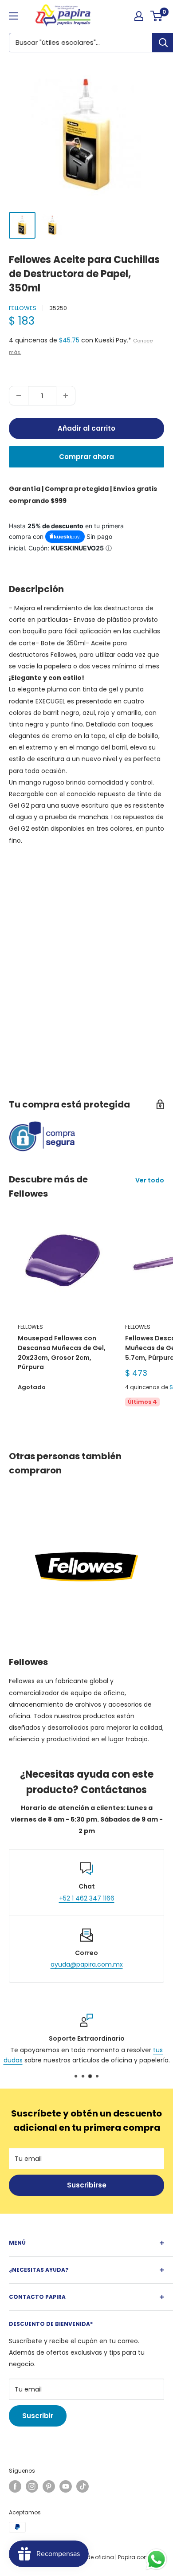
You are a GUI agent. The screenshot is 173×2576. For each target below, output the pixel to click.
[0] (157, 16)
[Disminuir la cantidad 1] (19, 396)
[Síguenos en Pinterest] (49, 2486)
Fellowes (23, 308)
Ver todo (150, 1180)
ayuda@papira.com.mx (87, 1964)
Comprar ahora (86, 457)
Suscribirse (87, 2185)
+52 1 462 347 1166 (87, 1898)
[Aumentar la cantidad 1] (66, 396)
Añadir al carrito (86, 428)
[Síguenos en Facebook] (15, 2486)
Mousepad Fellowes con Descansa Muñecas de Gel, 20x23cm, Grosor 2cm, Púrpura (62, 1353)
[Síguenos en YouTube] (66, 2486)
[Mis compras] (139, 16)
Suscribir (38, 2416)
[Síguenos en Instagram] (32, 2486)
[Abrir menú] (13, 16)
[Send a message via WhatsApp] (156, 2559)
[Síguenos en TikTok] (83, 2486)
